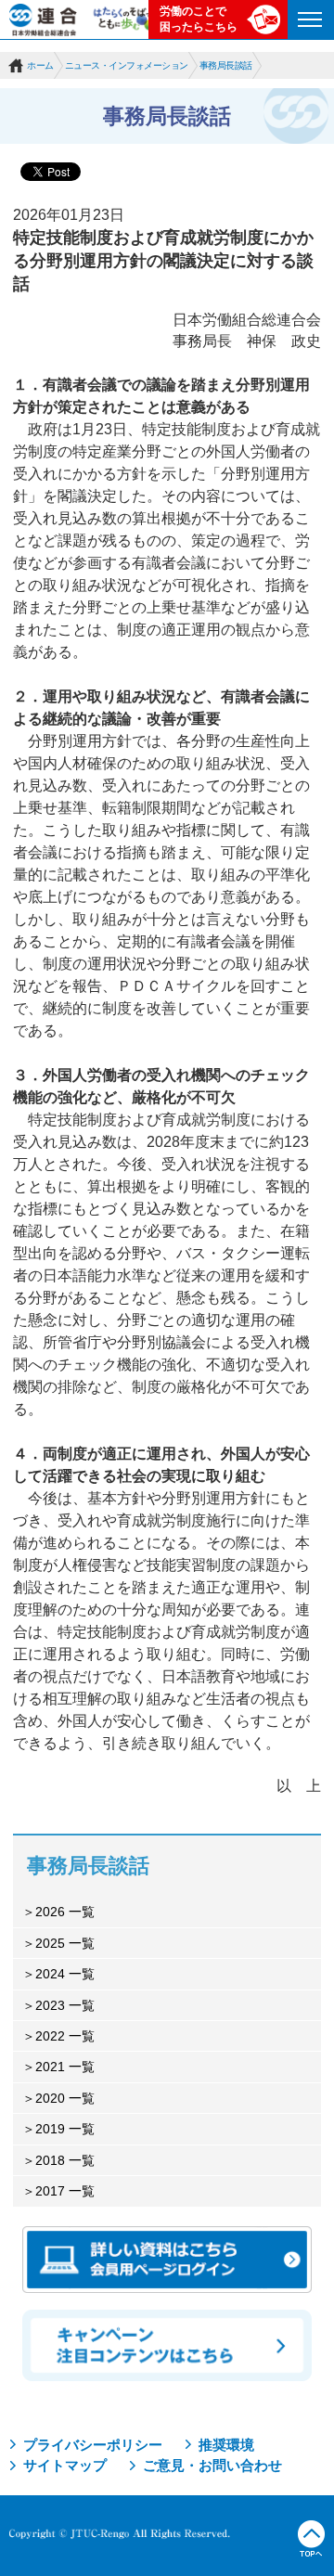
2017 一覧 (65, 2191)
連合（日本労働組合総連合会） (44, 19)
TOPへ (311, 2539)
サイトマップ (65, 2465)
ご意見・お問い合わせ (212, 2465)
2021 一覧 (65, 2067)
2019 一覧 (65, 2129)
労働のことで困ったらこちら (199, 19)
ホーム (40, 65)
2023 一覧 (65, 2005)
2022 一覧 (65, 2036)
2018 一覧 (65, 2160)
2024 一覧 (65, 1974)
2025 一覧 (65, 1943)
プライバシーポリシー (93, 2445)
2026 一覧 (65, 1912)
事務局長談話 (226, 65)
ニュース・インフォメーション (127, 65)
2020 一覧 (65, 2098)
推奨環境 (226, 2445)
